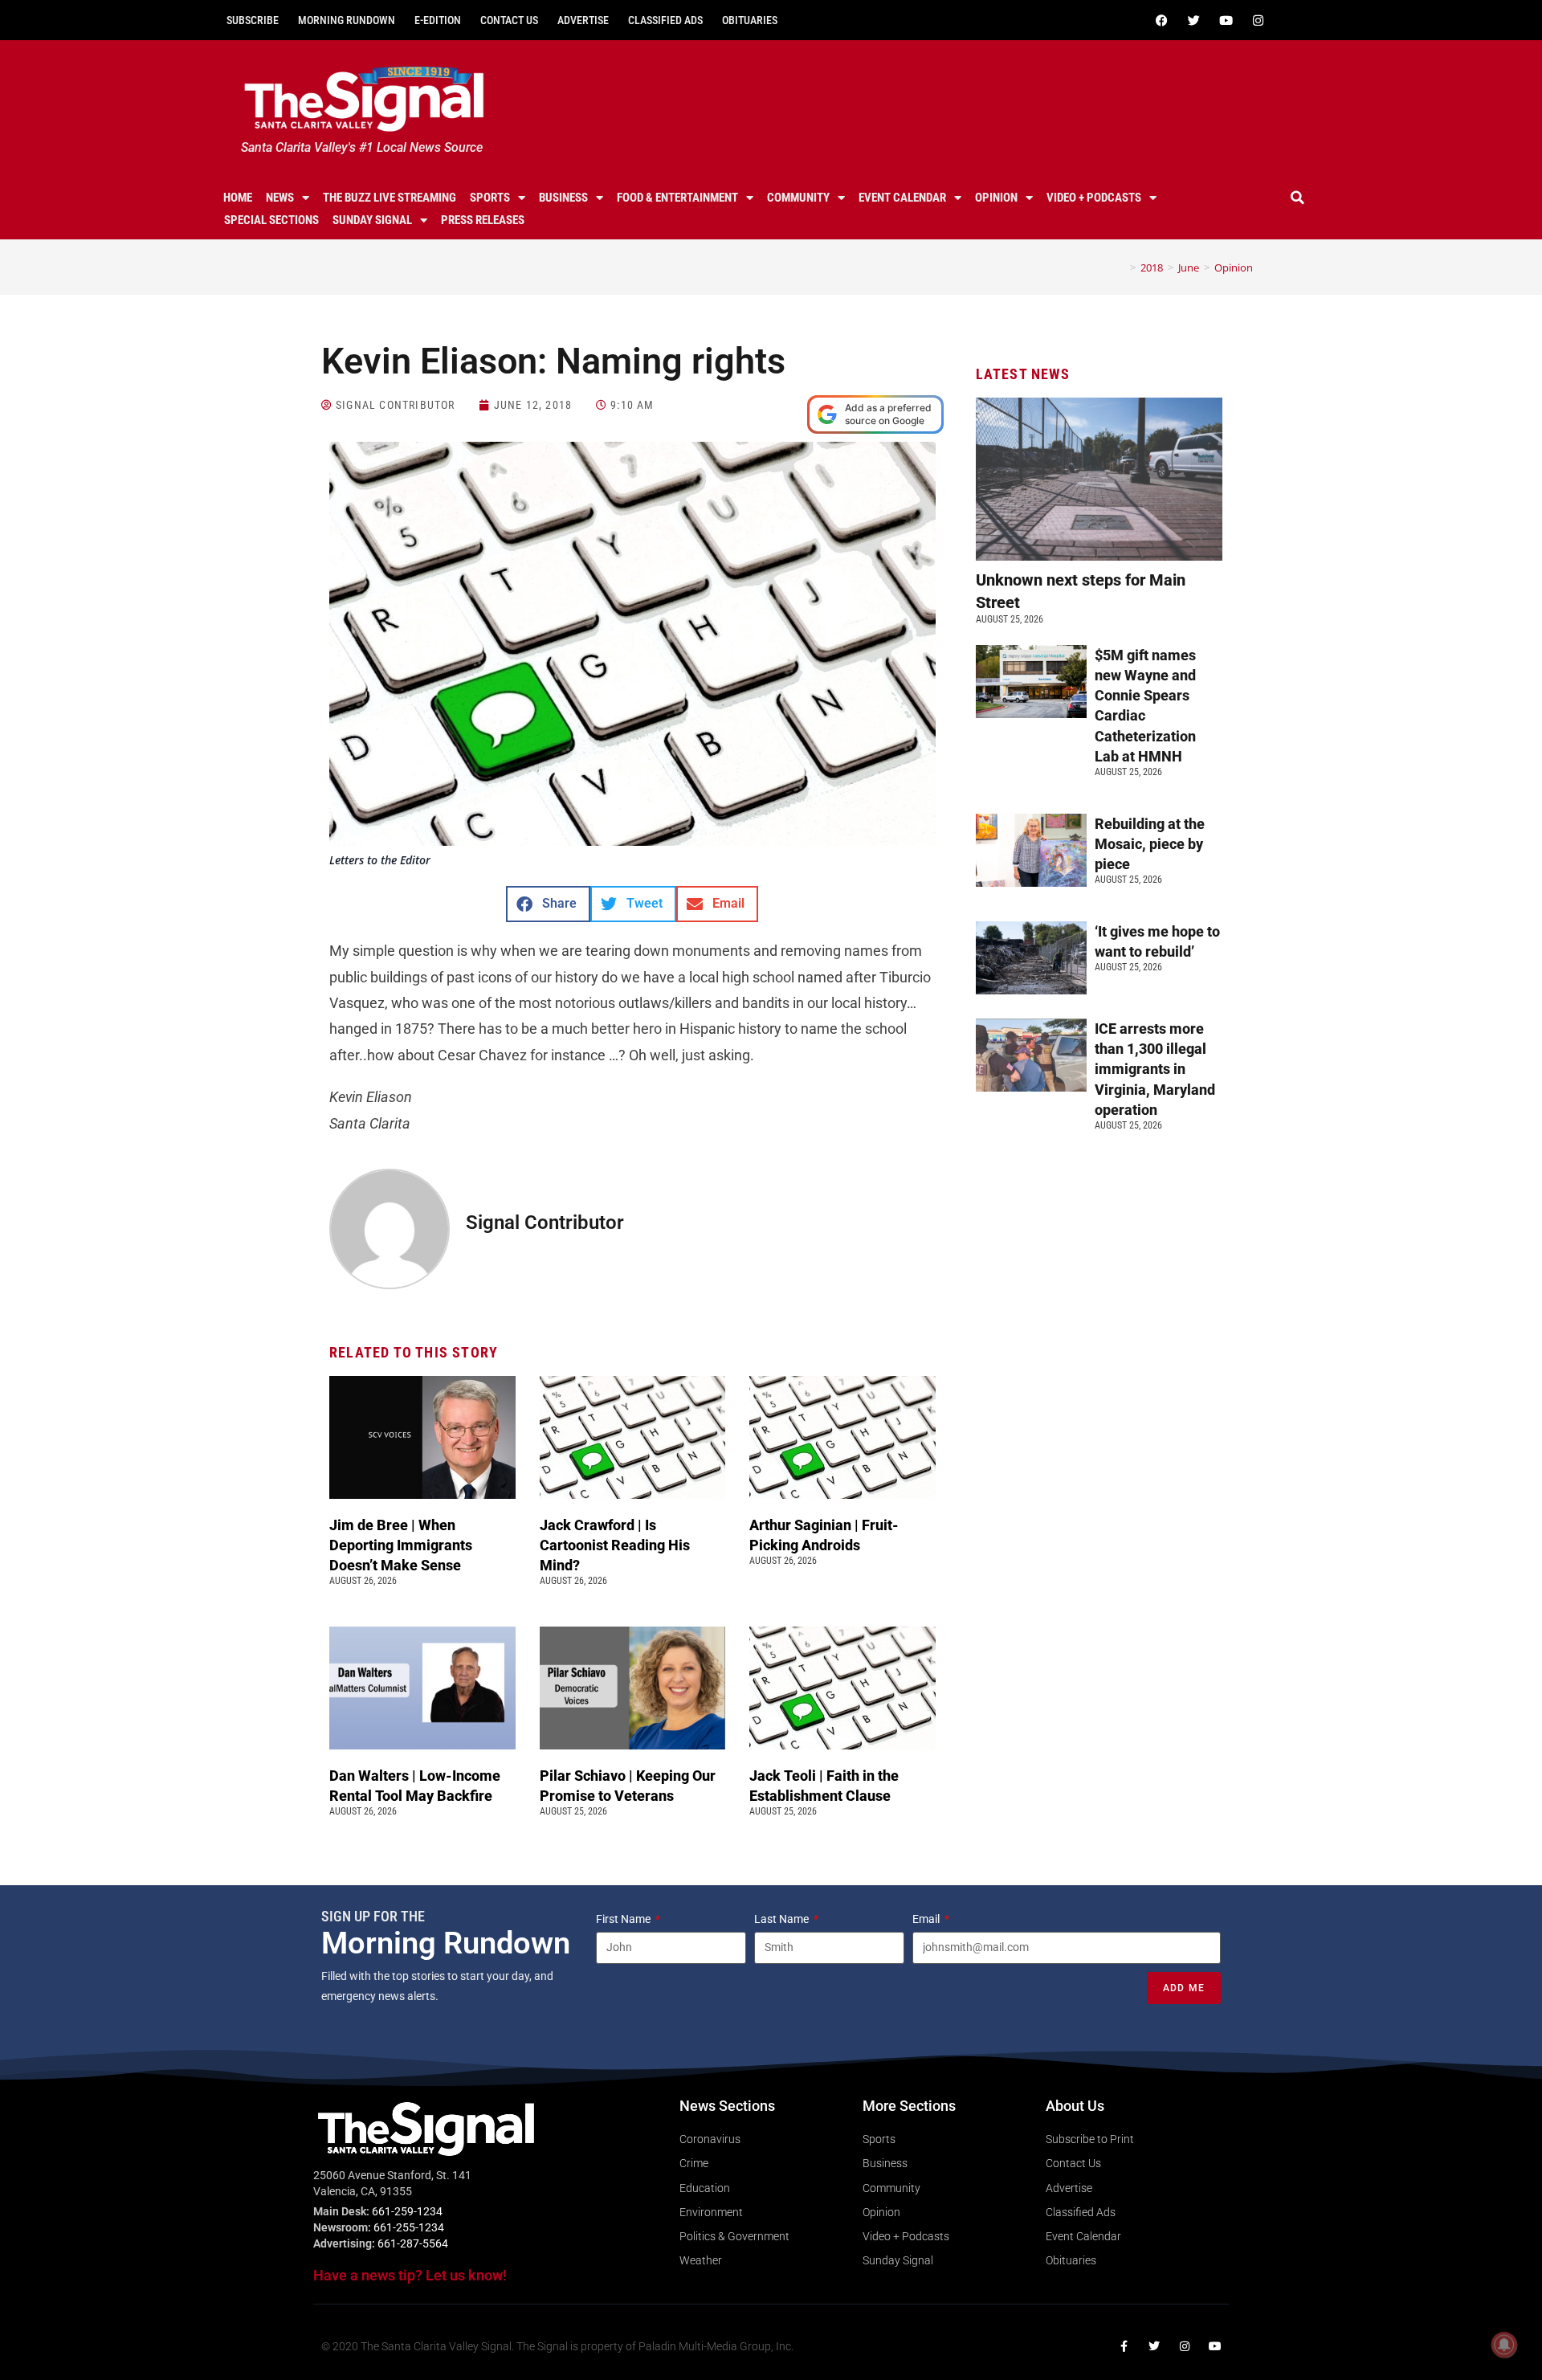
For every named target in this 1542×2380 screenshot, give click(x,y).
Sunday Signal (372, 220)
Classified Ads (665, 20)
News (280, 198)
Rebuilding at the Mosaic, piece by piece (1150, 844)
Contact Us (509, 20)
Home (238, 198)
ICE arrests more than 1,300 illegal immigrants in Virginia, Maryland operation (1155, 1069)
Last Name (783, 1919)
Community (798, 198)
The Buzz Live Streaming (390, 198)
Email (927, 1919)
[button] (1298, 198)
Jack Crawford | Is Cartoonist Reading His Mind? (615, 1545)
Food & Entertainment (677, 198)
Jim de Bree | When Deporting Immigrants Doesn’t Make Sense (401, 1545)
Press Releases (483, 220)
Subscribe (253, 20)
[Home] (1121, 267)
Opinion (996, 198)
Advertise (583, 20)
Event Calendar (902, 198)
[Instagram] (1258, 20)
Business (563, 198)
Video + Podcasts (1094, 198)
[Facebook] (1161, 20)
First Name (624, 1919)
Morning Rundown (347, 20)
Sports (490, 198)
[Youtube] (1226, 20)
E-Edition (438, 20)
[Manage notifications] (1504, 2345)
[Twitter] (1193, 20)
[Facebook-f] (1124, 2346)
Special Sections (271, 220)
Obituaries (750, 20)
